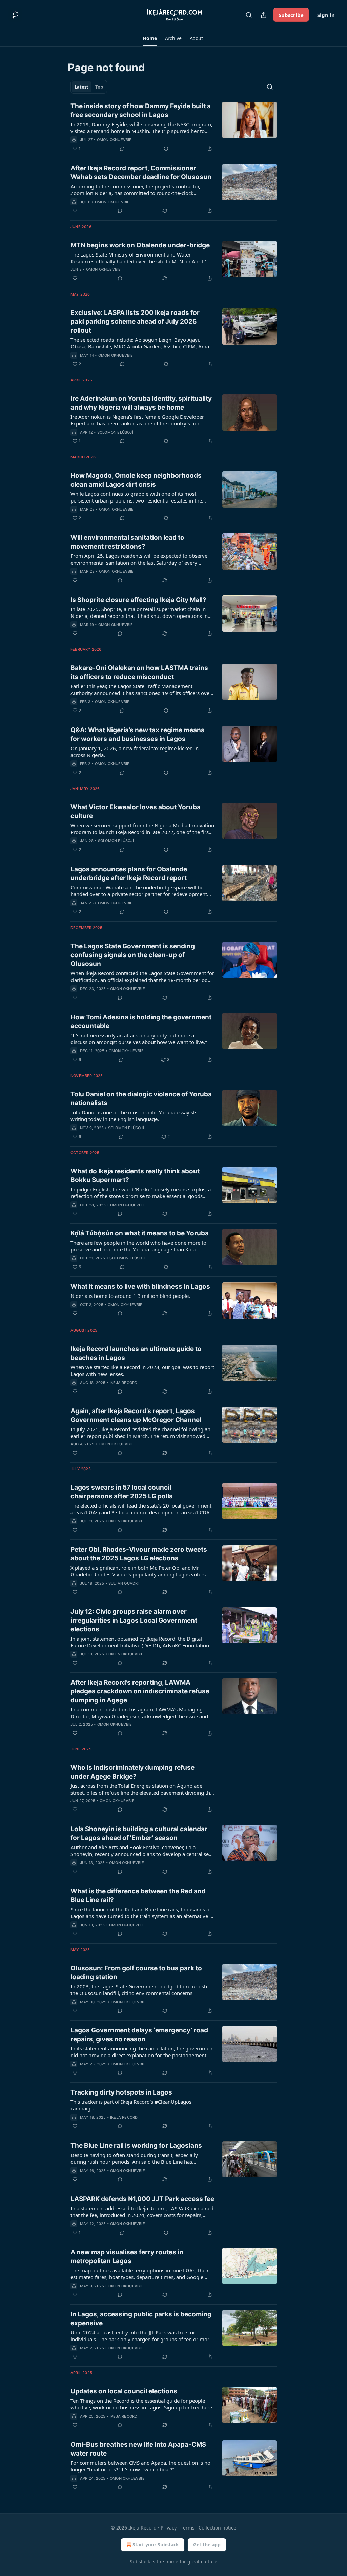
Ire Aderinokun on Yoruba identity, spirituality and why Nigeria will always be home (141, 403)
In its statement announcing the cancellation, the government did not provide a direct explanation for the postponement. (142, 2052)
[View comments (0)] (122, 149)
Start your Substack (156, 2545)
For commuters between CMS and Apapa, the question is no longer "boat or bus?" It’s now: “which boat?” (140, 2466)
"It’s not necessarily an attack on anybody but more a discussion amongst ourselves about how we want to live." (139, 1039)
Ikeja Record (124, 1383)
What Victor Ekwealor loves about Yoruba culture (136, 811)
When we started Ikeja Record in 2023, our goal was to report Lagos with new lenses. (142, 1370)
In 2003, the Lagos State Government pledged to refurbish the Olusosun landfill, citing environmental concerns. (139, 1990)
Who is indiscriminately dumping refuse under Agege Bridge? (132, 1772)
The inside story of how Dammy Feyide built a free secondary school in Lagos (141, 110)
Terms (188, 2528)
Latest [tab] (81, 87)
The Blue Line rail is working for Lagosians (136, 2146)
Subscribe (291, 15)
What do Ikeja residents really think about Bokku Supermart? (135, 1176)
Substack (140, 2562)
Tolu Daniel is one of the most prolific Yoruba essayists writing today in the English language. (134, 1116)
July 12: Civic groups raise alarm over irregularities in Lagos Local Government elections (134, 1620)
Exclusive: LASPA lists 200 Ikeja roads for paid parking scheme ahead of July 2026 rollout (135, 321)
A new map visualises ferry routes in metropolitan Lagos (127, 2257)
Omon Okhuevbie (114, 140)
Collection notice (217, 2528)
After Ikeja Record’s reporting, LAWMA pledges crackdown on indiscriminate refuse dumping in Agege (140, 1691)
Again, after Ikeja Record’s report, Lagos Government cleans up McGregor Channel (136, 1415)
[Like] (75, 211)
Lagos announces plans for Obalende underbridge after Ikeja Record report (129, 874)
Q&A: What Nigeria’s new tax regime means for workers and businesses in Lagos (138, 734)
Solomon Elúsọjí (115, 432)
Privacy (169, 2528)
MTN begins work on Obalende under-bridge (140, 245)
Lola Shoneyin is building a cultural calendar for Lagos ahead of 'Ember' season (139, 1833)
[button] (150, 38)
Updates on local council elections (124, 2391)
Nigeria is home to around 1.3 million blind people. (130, 1296)
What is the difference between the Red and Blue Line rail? (138, 1896)
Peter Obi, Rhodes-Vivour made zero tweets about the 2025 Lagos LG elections (139, 1554)
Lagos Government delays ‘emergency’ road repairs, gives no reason (139, 2035)
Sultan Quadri (124, 1583)
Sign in (326, 15)
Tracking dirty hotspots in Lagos (121, 2092)
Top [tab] (99, 87)
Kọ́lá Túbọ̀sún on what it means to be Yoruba (140, 1233)
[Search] (249, 15)
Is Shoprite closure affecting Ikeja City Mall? (138, 600)
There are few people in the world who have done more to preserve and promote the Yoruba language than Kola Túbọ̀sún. (138, 1246)
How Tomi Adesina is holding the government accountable (141, 1021)
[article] (173, 127)
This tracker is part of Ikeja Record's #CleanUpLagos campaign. (131, 2105)
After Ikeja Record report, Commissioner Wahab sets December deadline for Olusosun (141, 173)
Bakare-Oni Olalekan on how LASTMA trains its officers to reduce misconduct (139, 672)
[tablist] (89, 87)
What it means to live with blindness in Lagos (140, 1286)
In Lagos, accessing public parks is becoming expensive (141, 2319)
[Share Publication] (264, 15)
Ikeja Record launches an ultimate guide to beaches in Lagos (136, 1353)
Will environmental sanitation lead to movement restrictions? (127, 542)
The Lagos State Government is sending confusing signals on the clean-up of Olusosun (133, 955)
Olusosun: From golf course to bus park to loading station (136, 1973)
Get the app (207, 2545)
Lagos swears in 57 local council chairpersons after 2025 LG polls (122, 1492)
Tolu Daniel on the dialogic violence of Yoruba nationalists (141, 1098)
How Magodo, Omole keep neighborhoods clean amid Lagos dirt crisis (136, 480)
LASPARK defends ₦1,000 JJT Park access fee (142, 2199)
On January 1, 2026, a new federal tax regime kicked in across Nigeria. (135, 752)
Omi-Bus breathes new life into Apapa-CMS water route (138, 2449)
